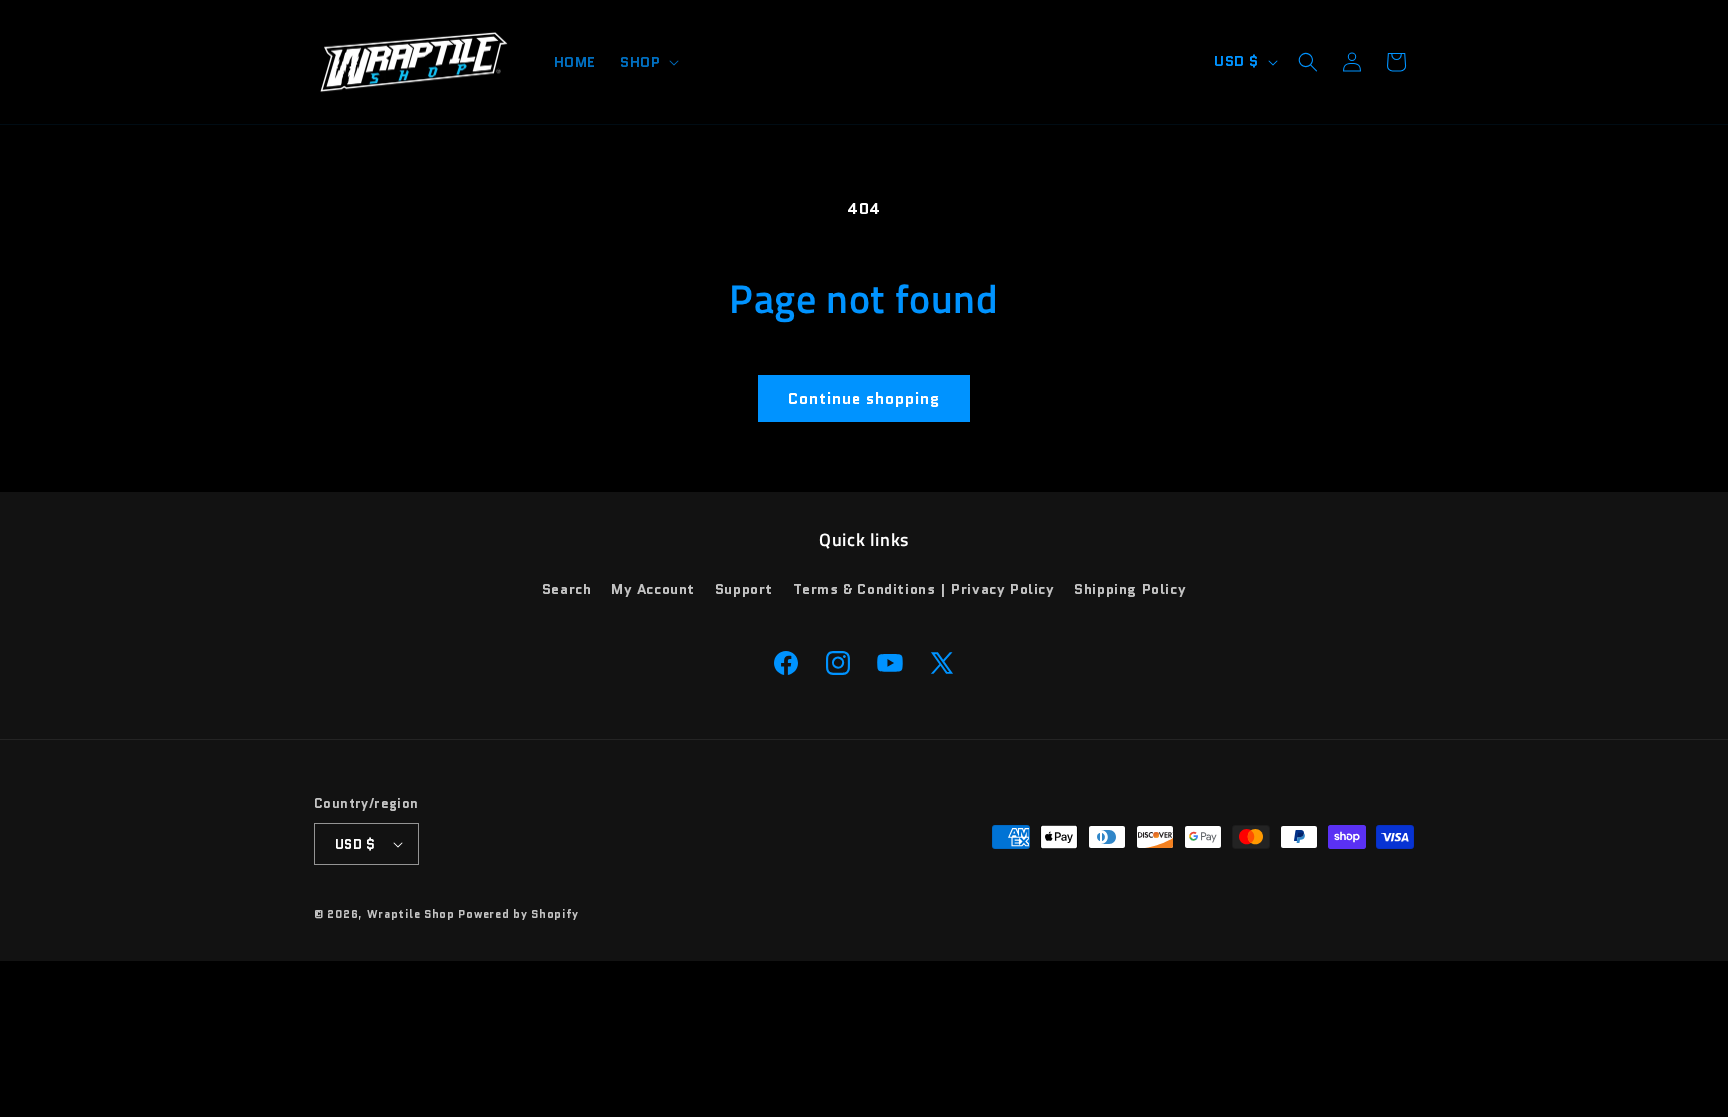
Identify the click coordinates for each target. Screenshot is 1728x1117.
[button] (647, 62)
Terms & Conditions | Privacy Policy (924, 589)
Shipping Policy (1130, 589)
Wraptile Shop (411, 914)
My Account (653, 589)
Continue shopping (864, 399)
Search (567, 589)
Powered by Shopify (518, 914)
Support (744, 589)
